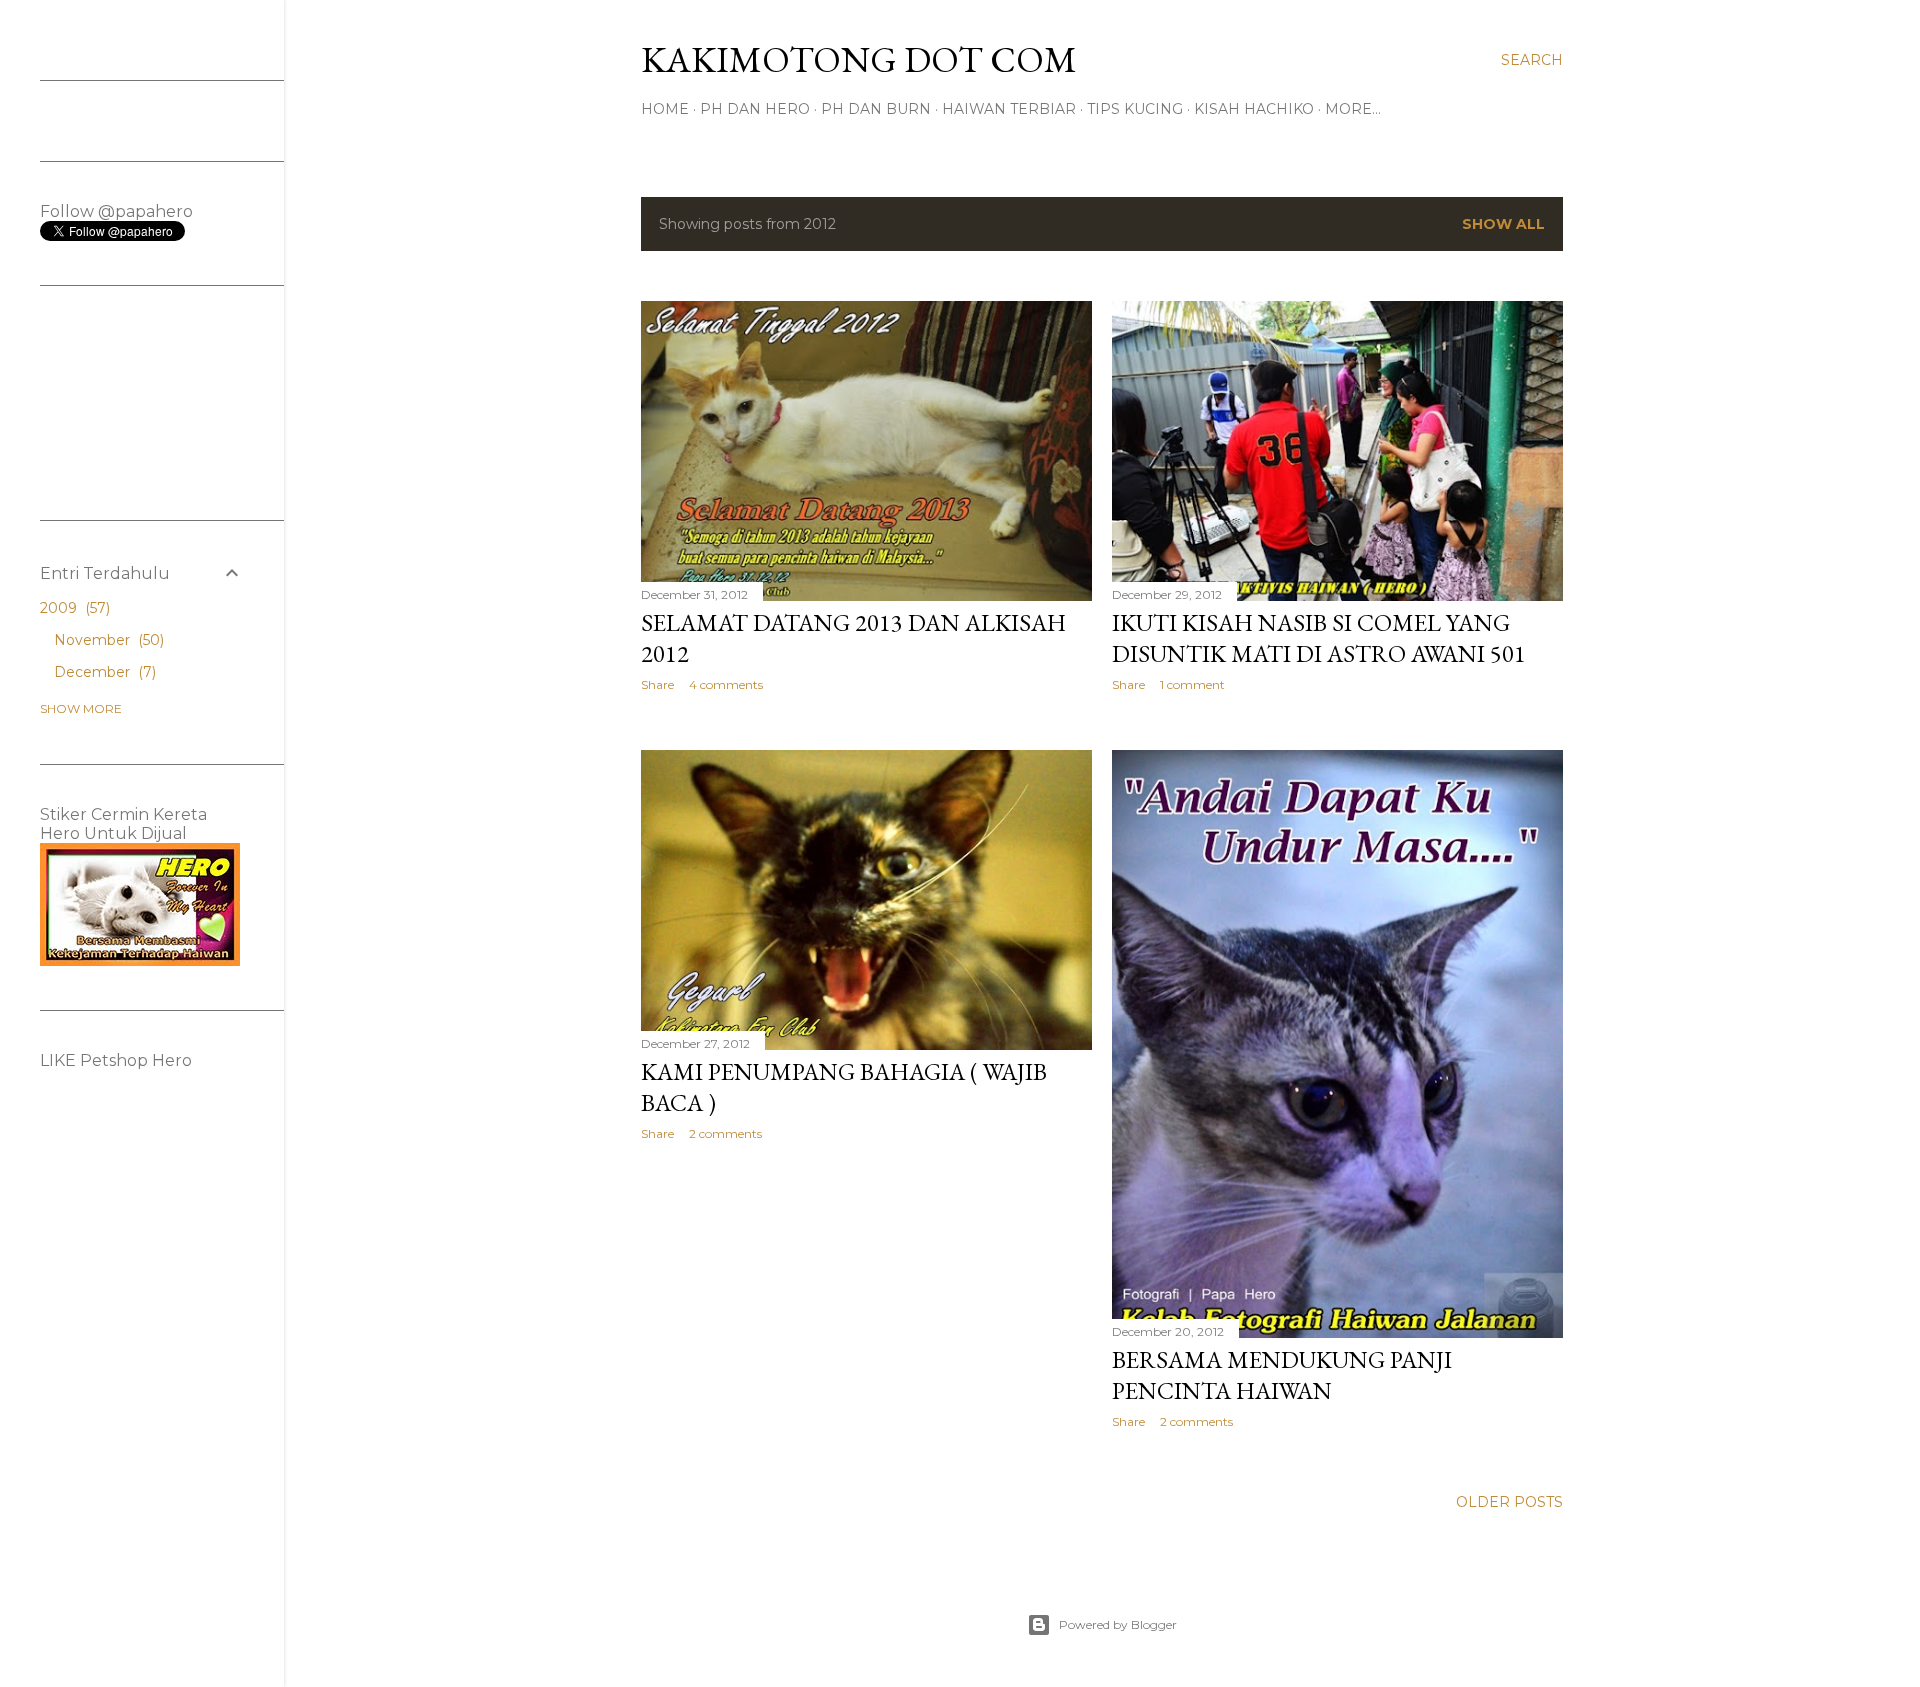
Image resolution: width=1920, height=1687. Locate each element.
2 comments (725, 1133)
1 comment (1192, 684)
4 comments (726, 684)
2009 (73, 608)
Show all (1503, 224)
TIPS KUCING (1135, 109)
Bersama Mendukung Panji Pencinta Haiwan (1282, 1375)
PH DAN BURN (876, 109)
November (107, 640)
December (103, 672)
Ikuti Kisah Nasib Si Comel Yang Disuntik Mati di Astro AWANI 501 (1319, 638)
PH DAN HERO (755, 109)
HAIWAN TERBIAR (1009, 109)
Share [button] (657, 684)
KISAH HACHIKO (1254, 109)
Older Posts (1509, 1502)
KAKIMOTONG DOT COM (859, 59)
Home (665, 109)
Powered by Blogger (1118, 1624)
